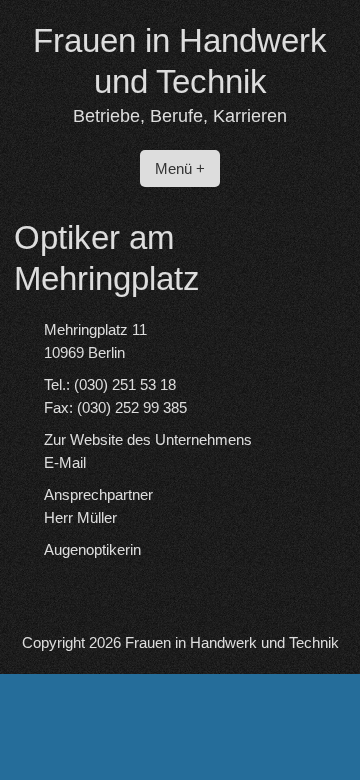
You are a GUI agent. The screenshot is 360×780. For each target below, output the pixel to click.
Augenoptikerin (92, 549)
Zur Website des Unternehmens (148, 439)
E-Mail (65, 462)
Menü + (180, 168)
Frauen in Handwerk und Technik (232, 642)
